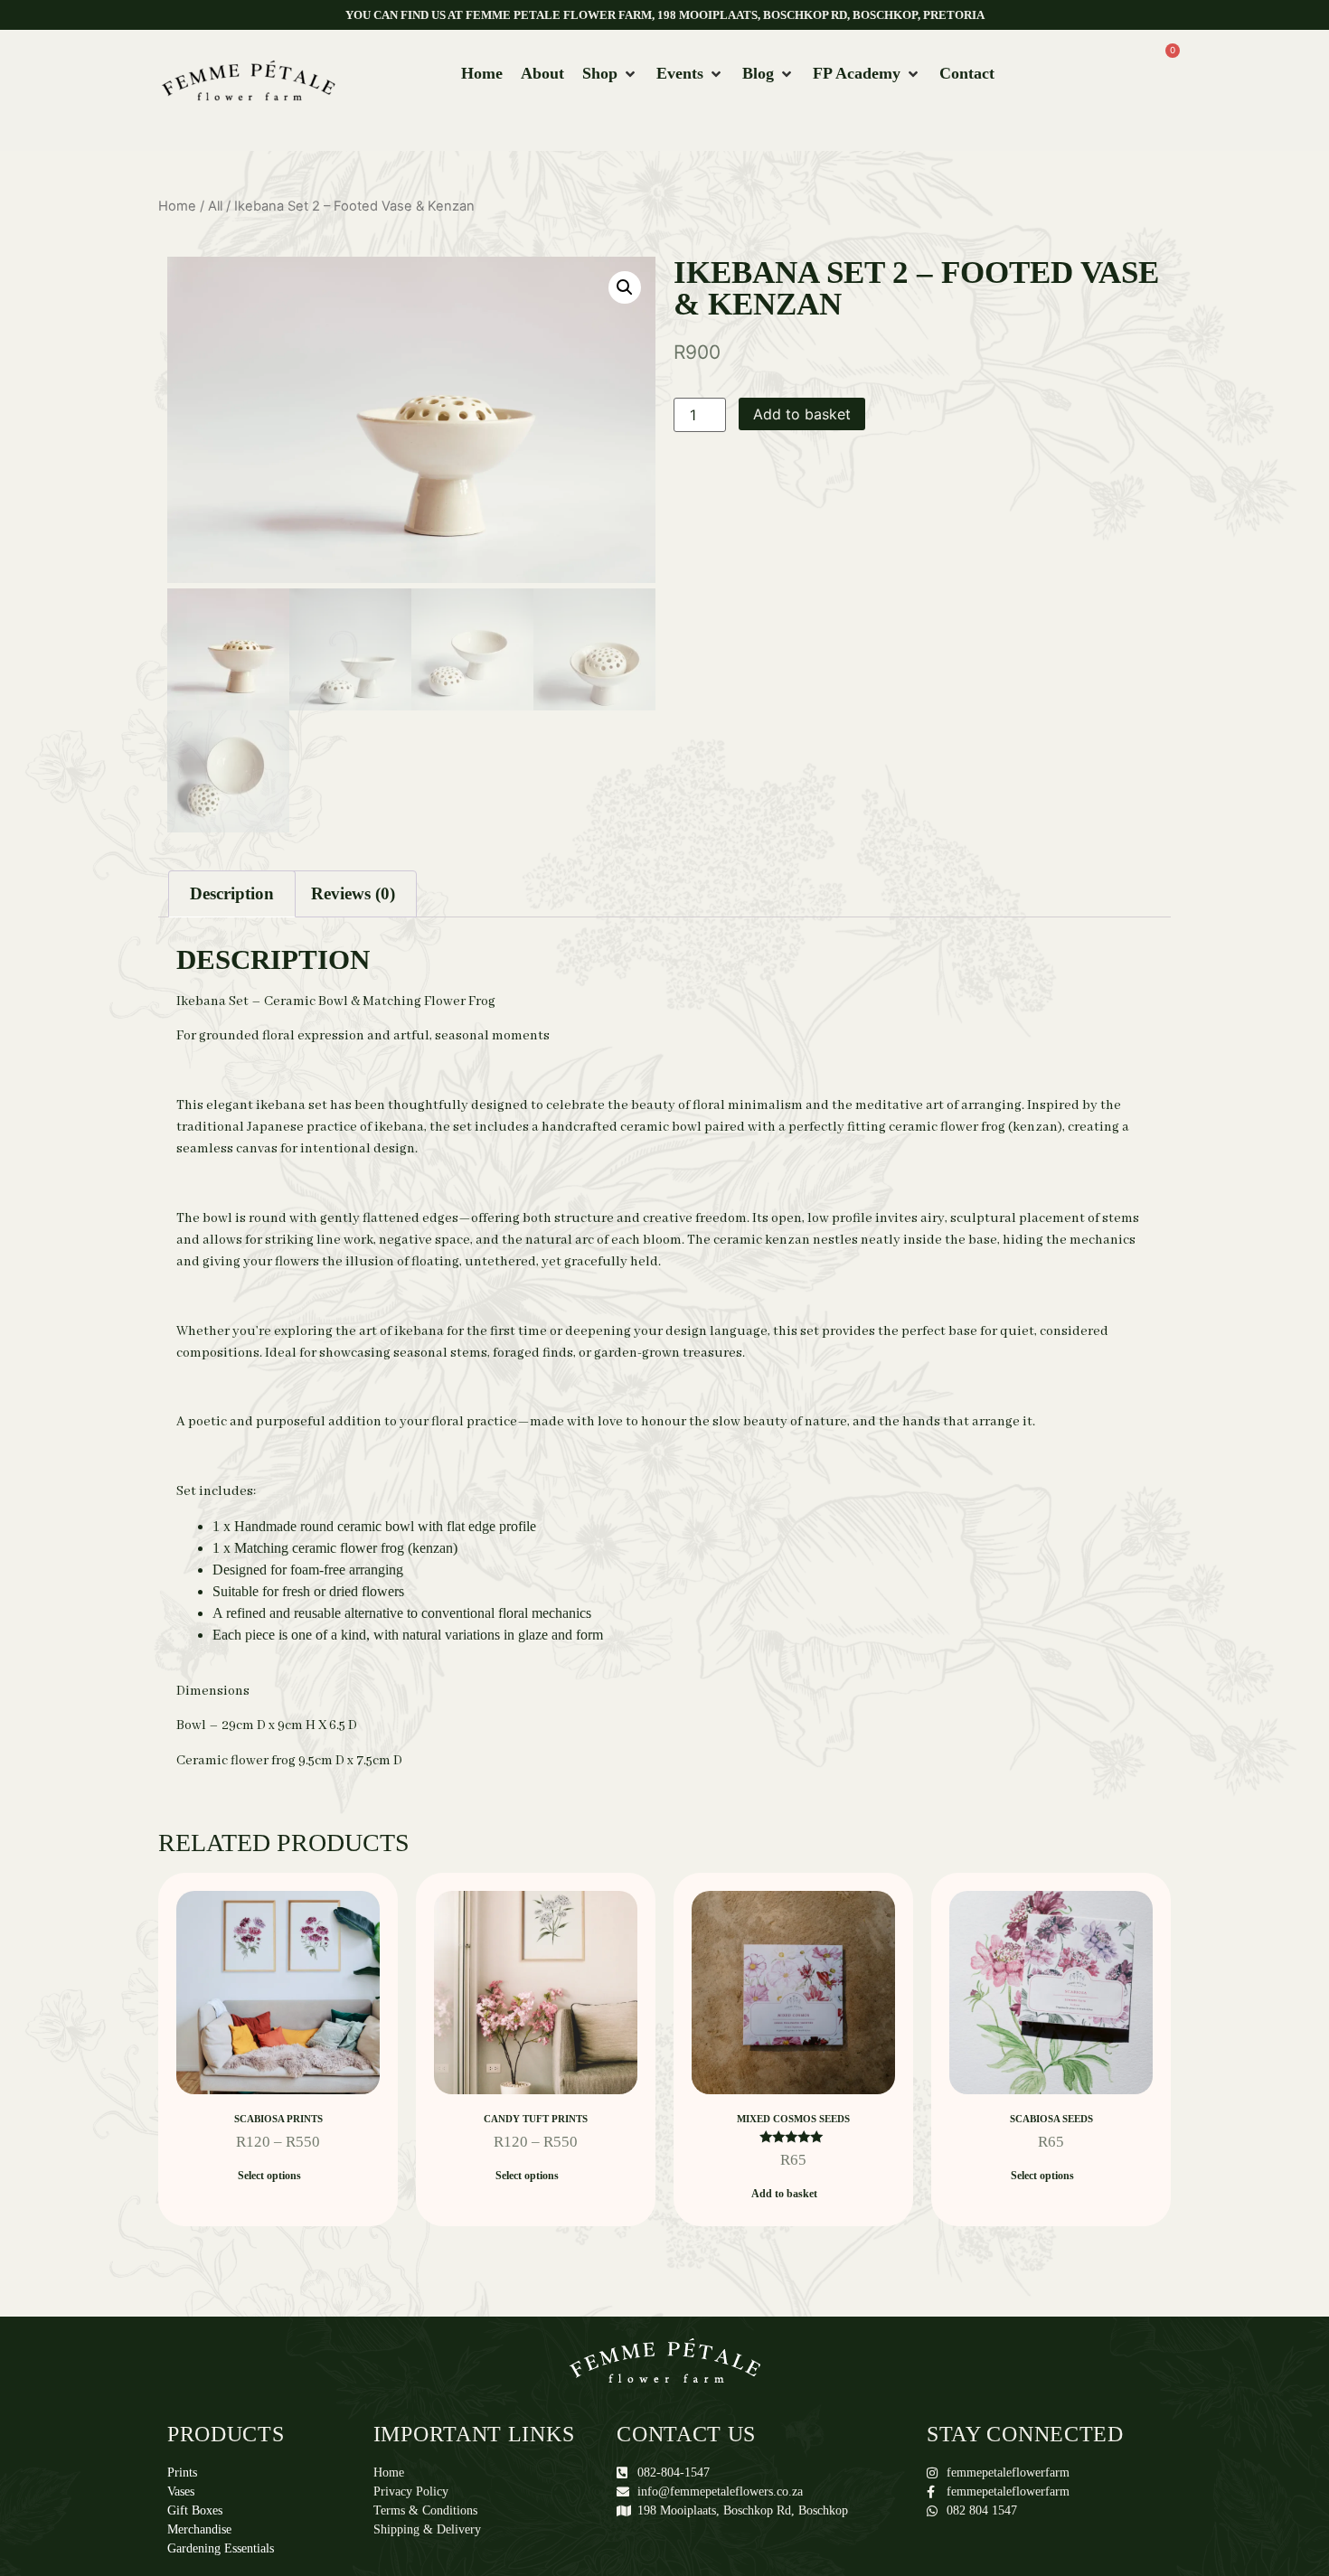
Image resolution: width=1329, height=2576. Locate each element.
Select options (269, 2176)
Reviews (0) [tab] (353, 893)
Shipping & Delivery (427, 2529)
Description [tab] (232, 893)
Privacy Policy (411, 2491)
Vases (181, 2491)
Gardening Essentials (221, 2548)
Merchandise (199, 2529)
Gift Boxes (195, 2510)
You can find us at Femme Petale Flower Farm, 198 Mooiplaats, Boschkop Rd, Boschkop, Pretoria (665, 15)
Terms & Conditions (425, 2510)
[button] (610, 74)
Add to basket (802, 414)
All (215, 206)
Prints (182, 2473)
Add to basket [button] (784, 2194)
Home (177, 206)
